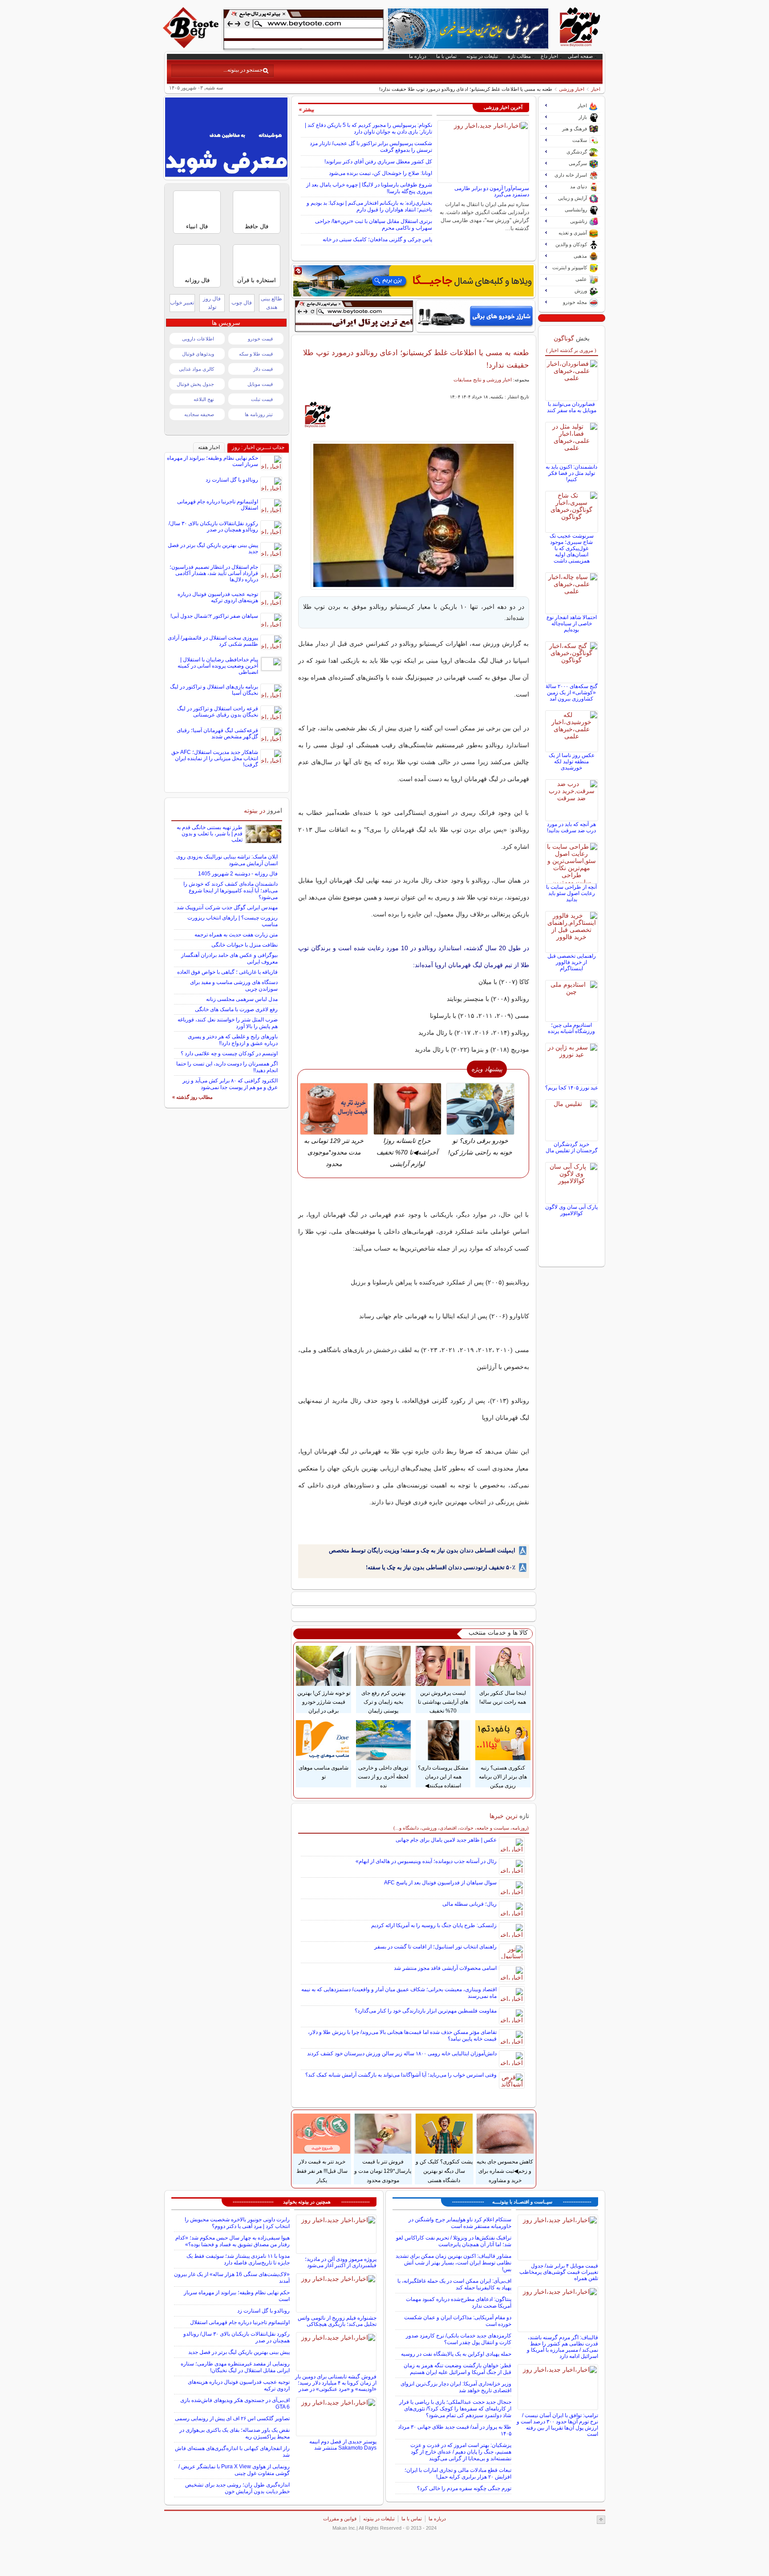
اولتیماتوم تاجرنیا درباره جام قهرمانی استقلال (240, 2322)
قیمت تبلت (262, 399)
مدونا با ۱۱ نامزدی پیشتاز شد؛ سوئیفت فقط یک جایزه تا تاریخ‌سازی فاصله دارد (238, 2259)
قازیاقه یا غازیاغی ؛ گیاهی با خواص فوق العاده (227, 972)
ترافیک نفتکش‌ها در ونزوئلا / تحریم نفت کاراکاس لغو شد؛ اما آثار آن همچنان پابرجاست (454, 2241)
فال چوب (242, 303)
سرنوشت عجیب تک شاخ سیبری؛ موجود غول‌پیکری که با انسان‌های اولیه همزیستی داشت (572, 548)
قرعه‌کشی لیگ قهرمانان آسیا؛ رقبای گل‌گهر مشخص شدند (217, 733)
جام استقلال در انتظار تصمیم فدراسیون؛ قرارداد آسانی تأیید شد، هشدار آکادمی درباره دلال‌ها (214, 573)
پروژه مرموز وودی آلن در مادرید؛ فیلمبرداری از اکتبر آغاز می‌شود (341, 2262)
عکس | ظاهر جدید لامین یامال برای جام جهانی (446, 1840)
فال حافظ (257, 226)
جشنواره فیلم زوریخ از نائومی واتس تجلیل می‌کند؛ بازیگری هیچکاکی (337, 2321)
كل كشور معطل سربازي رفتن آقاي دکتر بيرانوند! (378, 162)
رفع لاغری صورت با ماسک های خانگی (236, 1009)
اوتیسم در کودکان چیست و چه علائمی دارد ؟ (229, 1053)
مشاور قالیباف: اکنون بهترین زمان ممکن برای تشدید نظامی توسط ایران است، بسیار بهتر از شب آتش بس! (453, 2263)
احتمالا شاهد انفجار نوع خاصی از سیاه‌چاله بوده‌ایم (572, 624)
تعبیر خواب (182, 303)
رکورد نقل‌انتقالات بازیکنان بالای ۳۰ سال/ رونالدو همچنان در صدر (213, 527)
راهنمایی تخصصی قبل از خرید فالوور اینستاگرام (572, 962)
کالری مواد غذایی (196, 369)
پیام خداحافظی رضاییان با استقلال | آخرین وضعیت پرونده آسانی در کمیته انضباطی (218, 666)
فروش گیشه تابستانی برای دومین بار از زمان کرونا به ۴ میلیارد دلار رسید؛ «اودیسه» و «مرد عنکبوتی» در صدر (336, 2383)
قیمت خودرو (260, 339)
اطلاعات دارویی (198, 339)
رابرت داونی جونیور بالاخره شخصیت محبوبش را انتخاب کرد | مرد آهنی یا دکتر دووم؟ (237, 2223)
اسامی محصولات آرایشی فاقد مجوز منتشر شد (445, 1968)
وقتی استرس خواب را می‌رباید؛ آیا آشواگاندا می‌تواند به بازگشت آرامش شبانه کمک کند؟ (401, 2075)
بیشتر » (307, 109)
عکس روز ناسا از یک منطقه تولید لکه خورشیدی (572, 761)
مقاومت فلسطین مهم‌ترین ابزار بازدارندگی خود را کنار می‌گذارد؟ (426, 2011)
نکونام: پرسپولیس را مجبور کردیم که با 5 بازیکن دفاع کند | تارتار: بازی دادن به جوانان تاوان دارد (368, 128)
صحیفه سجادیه (199, 414)
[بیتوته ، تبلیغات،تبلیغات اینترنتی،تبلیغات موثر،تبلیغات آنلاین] (304, 29)
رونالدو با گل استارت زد (232, 480)
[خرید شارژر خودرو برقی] (476, 316)
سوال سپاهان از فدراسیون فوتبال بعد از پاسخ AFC (440, 1883)
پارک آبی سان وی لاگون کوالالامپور (571, 1210)
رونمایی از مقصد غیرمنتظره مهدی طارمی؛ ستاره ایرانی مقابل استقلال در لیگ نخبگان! (235, 2367)
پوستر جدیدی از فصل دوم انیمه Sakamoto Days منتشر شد (343, 2445)
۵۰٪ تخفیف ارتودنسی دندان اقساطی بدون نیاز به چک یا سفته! (441, 1567)
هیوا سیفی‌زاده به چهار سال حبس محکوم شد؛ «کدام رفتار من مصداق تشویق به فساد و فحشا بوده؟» (233, 2241)
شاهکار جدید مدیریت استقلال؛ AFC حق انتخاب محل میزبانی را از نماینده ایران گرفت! (215, 758)
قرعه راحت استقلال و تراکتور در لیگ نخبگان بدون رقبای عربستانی (218, 712)
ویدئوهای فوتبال (198, 354)
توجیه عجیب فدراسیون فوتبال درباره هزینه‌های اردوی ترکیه (218, 597)
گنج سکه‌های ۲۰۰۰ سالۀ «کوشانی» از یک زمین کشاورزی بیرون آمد (572, 693)
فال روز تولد (212, 303)
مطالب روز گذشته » (192, 1097)
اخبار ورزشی (572, 89)
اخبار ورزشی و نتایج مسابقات (483, 380)
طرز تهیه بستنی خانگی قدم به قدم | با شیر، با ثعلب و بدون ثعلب (210, 834)
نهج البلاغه (204, 399)
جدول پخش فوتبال (195, 384)
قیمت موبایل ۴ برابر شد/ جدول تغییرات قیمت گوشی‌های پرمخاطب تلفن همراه (559, 2272)
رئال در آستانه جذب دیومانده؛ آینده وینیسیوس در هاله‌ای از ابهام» (426, 1861)
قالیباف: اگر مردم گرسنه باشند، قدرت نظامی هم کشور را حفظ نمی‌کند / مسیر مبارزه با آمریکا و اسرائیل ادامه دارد (563, 2347)
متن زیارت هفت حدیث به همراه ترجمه (236, 935)
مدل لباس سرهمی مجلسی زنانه (242, 999)
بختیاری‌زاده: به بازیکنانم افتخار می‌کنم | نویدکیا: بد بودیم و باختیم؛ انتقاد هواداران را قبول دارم (369, 206)
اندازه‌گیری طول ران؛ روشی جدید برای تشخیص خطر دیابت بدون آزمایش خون (237, 2488)
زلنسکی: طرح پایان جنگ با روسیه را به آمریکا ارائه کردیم (434, 1925)
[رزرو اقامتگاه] (413, 281)
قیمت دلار (263, 369)
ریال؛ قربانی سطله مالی (469, 1904)
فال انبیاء (197, 226)
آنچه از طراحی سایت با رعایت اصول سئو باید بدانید (571, 893)
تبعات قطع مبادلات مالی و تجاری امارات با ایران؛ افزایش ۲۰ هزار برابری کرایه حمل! (458, 2473)
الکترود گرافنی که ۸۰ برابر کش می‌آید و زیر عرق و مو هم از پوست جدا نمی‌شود (230, 1084)
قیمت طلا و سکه (256, 354)
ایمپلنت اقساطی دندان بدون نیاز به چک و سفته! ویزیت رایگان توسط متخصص (422, 1550)
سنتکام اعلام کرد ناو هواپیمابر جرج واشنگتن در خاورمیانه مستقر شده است (460, 2223)
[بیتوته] (192, 46)
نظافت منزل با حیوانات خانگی (245, 945)
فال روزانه (197, 280)
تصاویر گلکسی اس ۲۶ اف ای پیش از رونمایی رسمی (232, 2418)
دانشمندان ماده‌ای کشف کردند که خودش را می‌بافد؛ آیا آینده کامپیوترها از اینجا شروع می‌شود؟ (231, 891)
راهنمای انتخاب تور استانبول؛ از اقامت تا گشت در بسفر (435, 1947)
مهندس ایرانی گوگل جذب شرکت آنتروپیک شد (227, 907)
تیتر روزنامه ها (259, 414)
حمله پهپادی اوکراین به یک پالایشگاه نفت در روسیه (456, 2354)
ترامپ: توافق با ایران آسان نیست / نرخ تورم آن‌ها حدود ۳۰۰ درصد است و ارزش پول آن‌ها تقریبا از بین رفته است (557, 2425)
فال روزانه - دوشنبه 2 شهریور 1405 (238, 874)
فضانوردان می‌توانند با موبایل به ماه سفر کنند (572, 407)
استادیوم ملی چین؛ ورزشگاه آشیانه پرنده (571, 1028)
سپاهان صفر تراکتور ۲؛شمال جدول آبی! (214, 616)
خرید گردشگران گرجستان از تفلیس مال (572, 1147)
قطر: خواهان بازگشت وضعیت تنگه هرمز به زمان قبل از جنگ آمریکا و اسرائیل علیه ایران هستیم (457, 2369)
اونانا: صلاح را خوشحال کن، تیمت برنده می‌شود (380, 173)
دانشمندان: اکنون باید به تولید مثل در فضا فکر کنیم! (571, 473)
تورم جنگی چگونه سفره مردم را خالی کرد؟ (464, 2488)
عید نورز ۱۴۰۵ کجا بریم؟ (572, 1088)
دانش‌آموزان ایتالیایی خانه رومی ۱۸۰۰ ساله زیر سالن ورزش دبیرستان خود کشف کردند (402, 2054)
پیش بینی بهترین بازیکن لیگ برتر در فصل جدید (239, 2352)
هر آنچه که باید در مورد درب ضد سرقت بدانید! (571, 827)
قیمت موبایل (260, 384)
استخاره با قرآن (257, 280)
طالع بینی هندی (271, 303)
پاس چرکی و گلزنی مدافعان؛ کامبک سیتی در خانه (377, 239)
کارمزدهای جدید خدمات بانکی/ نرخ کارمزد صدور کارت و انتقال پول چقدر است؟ (459, 2339)
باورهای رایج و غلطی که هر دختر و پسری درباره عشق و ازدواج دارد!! (233, 1040)
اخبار (596, 89)
